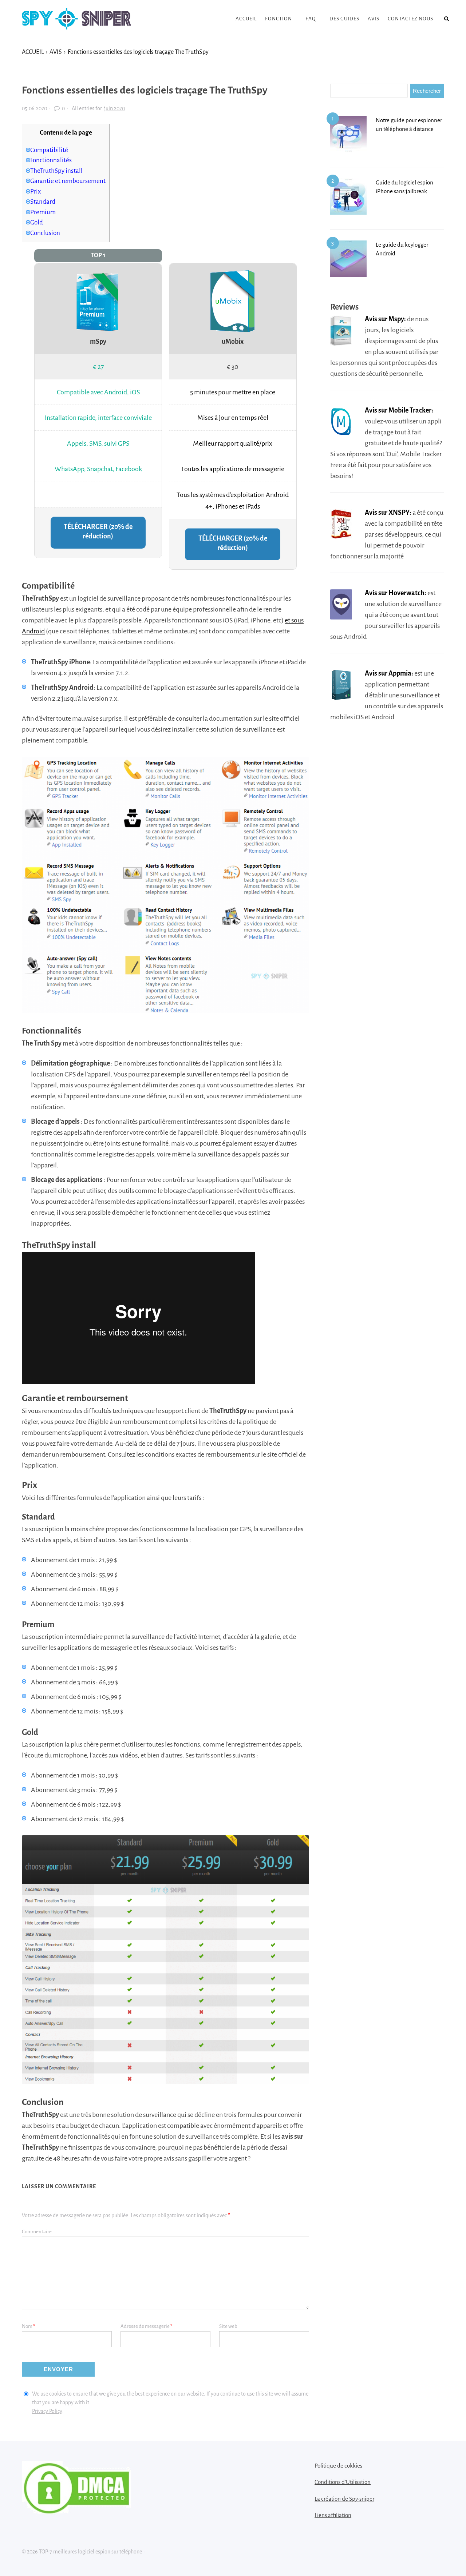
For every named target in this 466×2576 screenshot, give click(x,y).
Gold (37, 222)
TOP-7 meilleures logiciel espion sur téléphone (76, 19)
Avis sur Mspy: (385, 319)
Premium (43, 212)
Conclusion (45, 233)
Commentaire (37, 2232)
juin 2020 (114, 108)
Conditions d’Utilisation (343, 2482)
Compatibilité (49, 150)
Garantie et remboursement (68, 181)
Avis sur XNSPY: (388, 513)
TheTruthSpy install (56, 171)
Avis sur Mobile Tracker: (399, 410)
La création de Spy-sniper (344, 2499)
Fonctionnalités (51, 160)
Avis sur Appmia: (389, 673)
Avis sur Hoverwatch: (396, 593)
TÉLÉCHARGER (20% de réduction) (98, 531)
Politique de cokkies (338, 2466)
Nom (29, 2326)
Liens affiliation (333, 2515)
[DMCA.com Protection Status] (76, 2511)
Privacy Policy (47, 2411)
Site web (228, 2326)
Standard (43, 202)
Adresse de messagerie (147, 2326)
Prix (35, 192)
